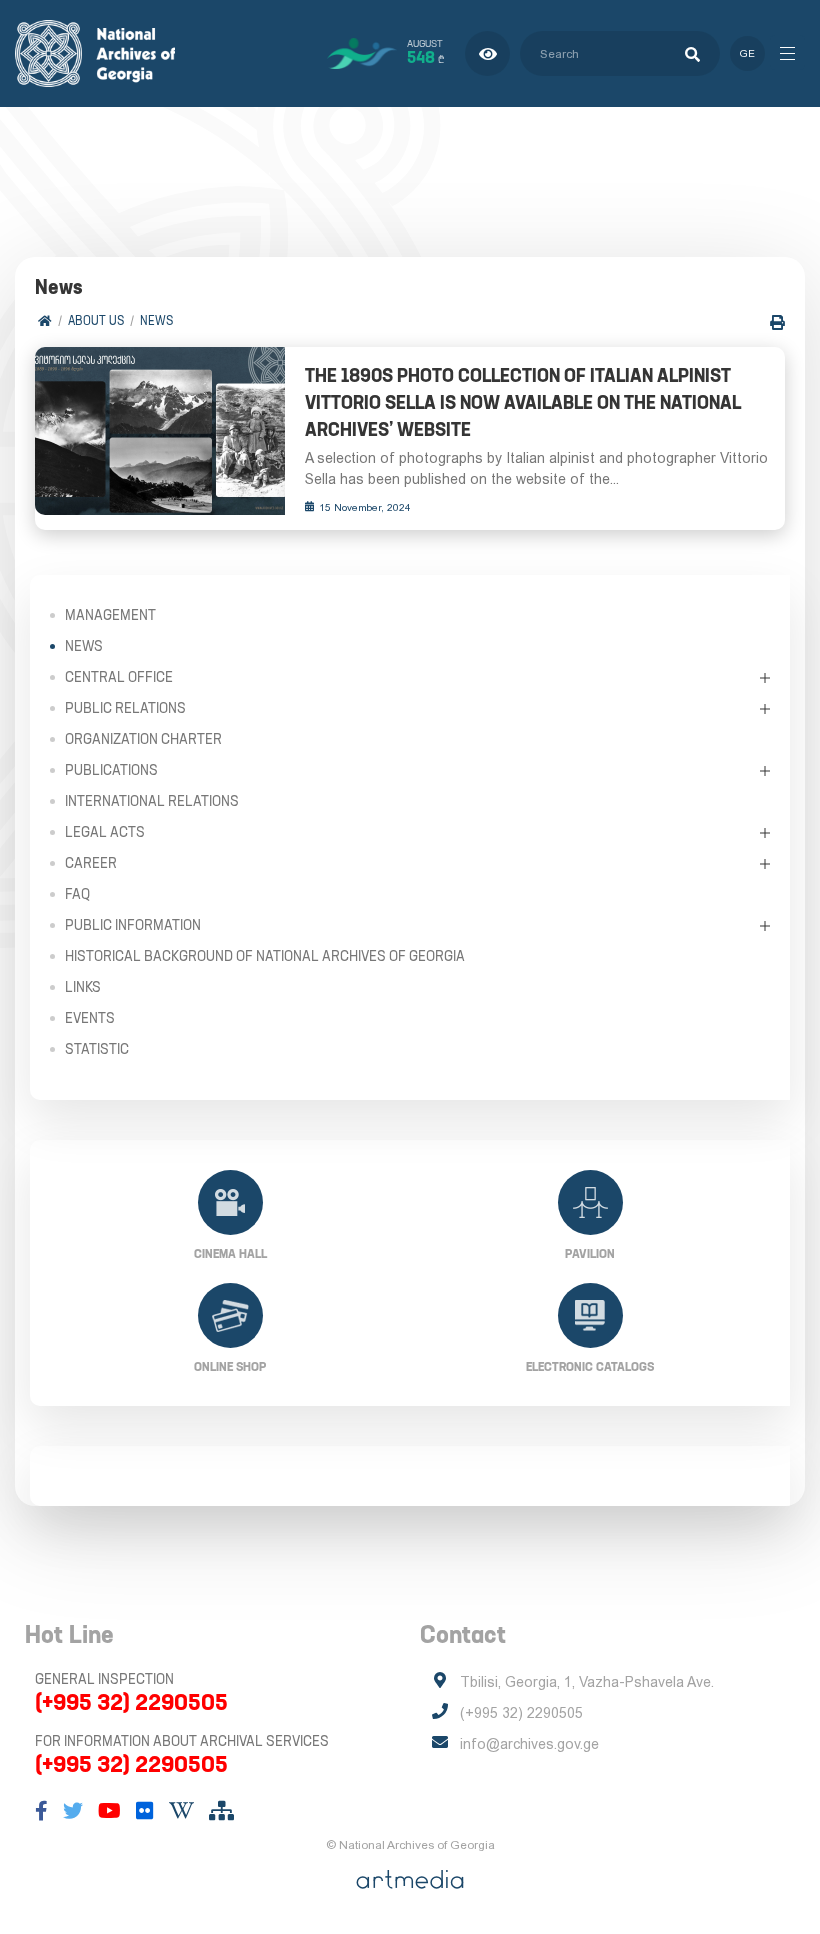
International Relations (152, 801)
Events (90, 1018)
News (156, 320)
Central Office (119, 677)
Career (91, 863)
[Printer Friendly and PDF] (777, 322)
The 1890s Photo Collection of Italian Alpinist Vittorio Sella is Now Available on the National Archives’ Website (523, 402)
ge (747, 53)
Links (83, 987)
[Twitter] (73, 1811)
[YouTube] (109, 1811)
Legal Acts (105, 832)
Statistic (97, 1049)
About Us (96, 320)
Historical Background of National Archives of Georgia (265, 956)
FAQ (77, 894)
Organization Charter (143, 739)
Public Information (133, 925)
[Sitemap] (221, 1811)
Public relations (125, 708)
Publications (111, 770)
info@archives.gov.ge (529, 1744)
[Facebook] (41, 1811)
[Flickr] (145, 1811)
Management (110, 615)
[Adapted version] (487, 53)
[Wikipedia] (181, 1811)
